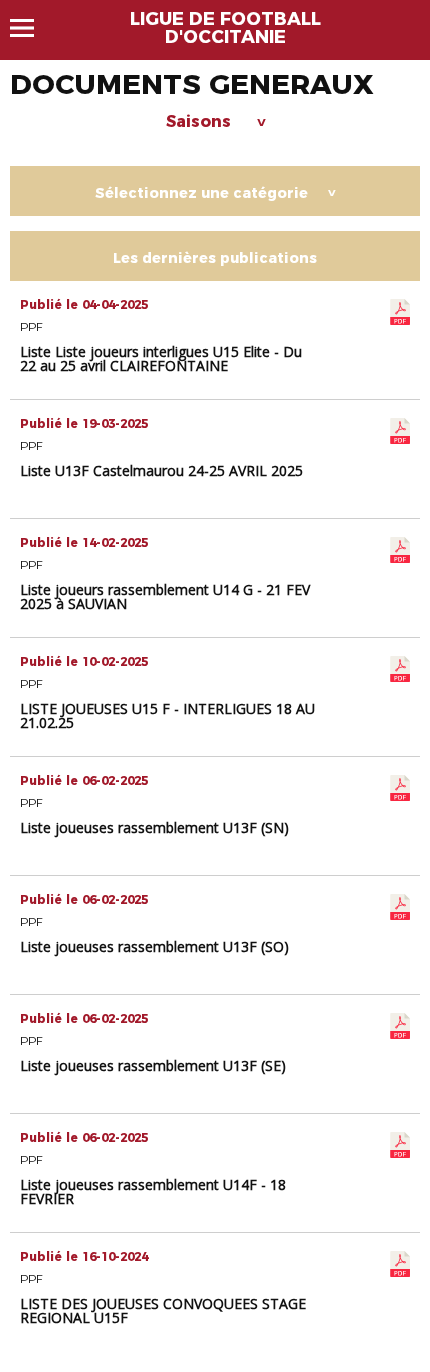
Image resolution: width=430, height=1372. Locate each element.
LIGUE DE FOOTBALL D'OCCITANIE (225, 28)
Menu (31, 28)
